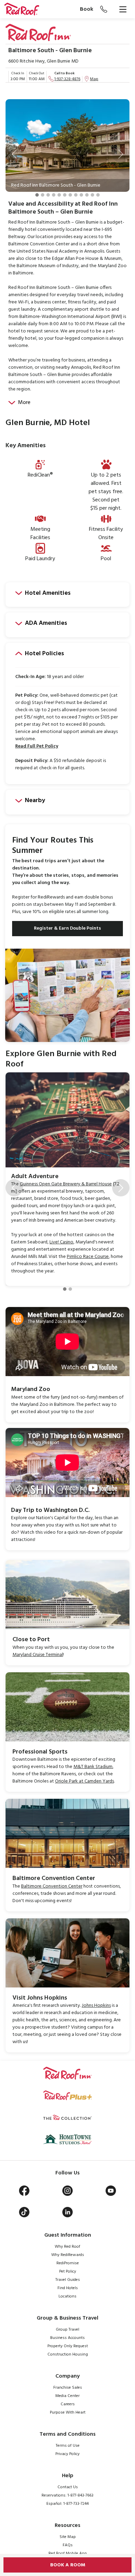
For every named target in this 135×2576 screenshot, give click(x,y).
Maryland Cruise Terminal (38, 1655)
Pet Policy (68, 2272)
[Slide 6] (65, 195)
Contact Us (68, 2487)
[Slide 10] (87, 195)
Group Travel (67, 2330)
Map (94, 79)
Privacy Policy (67, 2454)
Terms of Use (68, 2446)
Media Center (67, 2396)
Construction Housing (68, 2354)
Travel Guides (68, 2280)
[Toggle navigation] (123, 9)
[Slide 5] (59, 195)
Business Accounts (67, 2338)
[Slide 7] (70, 195)
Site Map (68, 2537)
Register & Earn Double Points (67, 928)
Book (87, 9)
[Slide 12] (98, 195)
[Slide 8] (76, 195)
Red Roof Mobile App (68, 2554)
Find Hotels (68, 2288)
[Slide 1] (37, 195)
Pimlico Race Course (88, 1257)
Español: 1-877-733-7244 (67, 2504)
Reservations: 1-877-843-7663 (67, 2495)
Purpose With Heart (68, 2413)
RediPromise (68, 2263)
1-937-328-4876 (67, 79)
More (24, 403)
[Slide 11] (92, 195)
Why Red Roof (67, 2247)
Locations (67, 2296)
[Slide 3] (48, 195)
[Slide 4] (54, 195)
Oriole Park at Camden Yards (84, 1781)
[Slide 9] (81, 195)
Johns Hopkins (96, 2006)
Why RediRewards (68, 2255)
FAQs (68, 2545)
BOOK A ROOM (68, 2565)
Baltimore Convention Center (52, 1886)
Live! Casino (61, 1242)
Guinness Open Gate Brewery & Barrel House (66, 1184)
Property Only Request (68, 2346)
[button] (14, 154)
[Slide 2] (43, 195)
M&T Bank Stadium (93, 1767)
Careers (68, 2404)
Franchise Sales (68, 2388)
